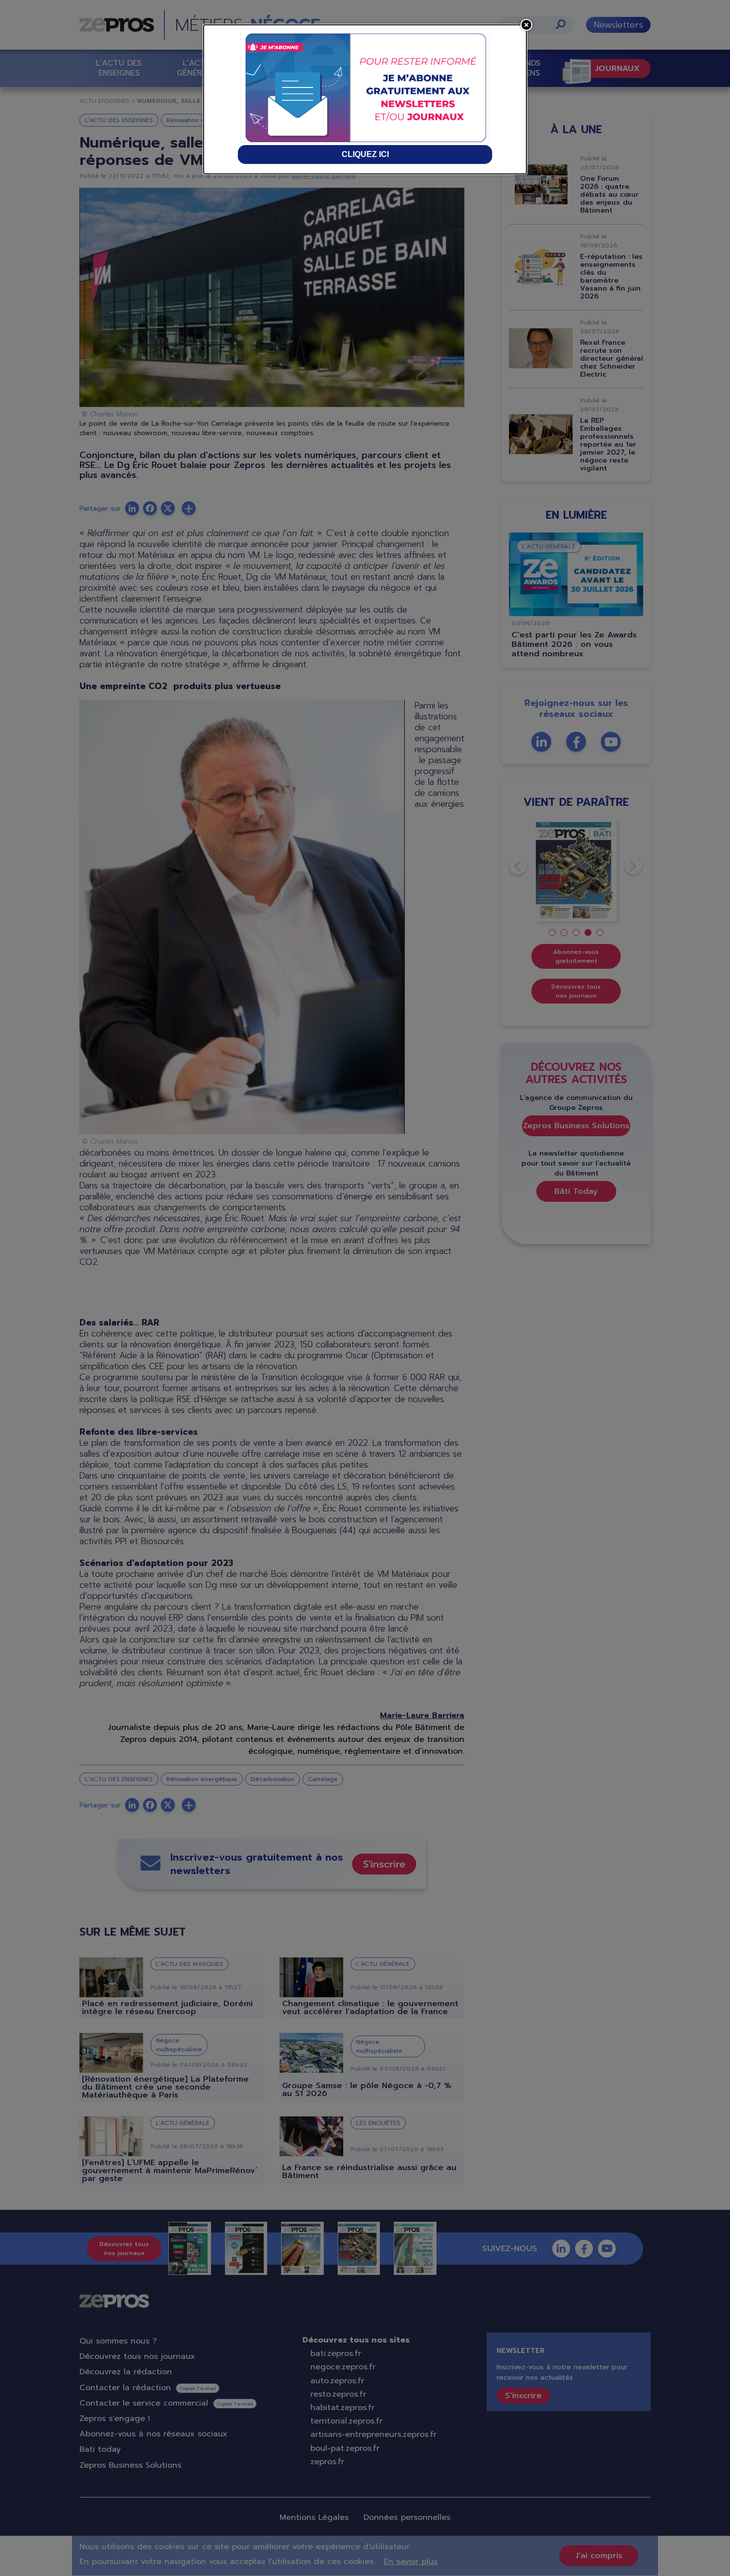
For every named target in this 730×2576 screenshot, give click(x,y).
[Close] (526, 25)
